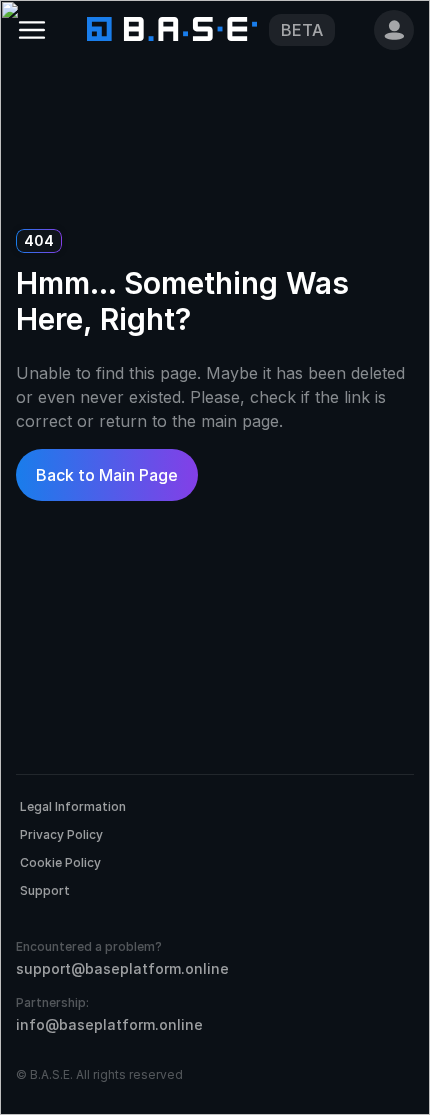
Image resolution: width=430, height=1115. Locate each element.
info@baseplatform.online (109, 1024)
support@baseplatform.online (122, 968)
